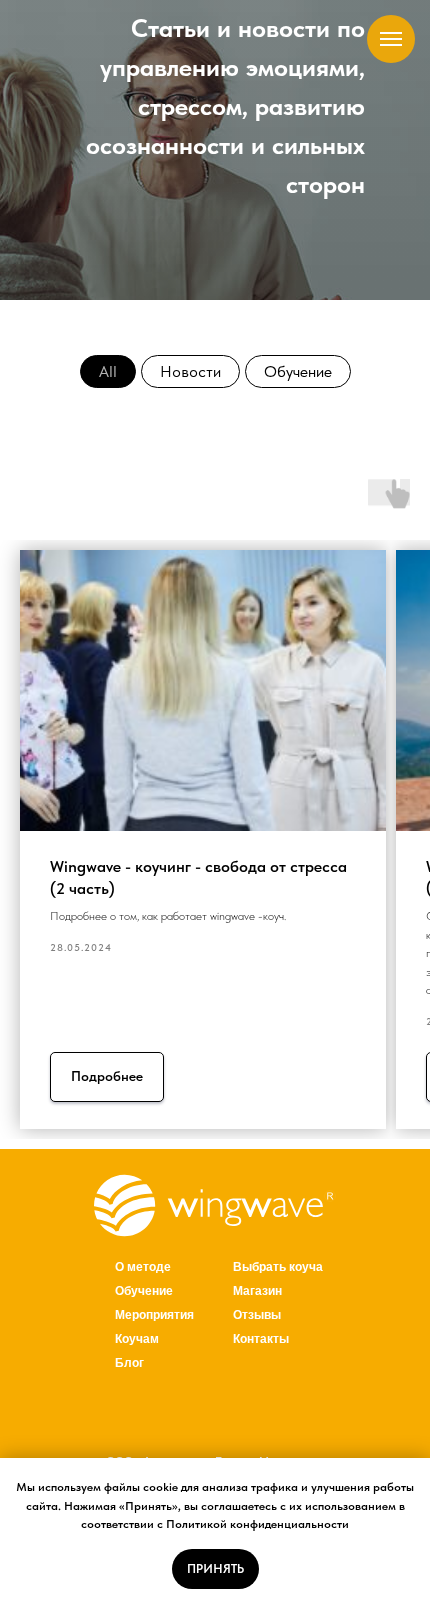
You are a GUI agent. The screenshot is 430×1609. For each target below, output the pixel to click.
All (108, 371)
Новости (190, 371)
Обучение (298, 371)
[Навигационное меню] (391, 39)
